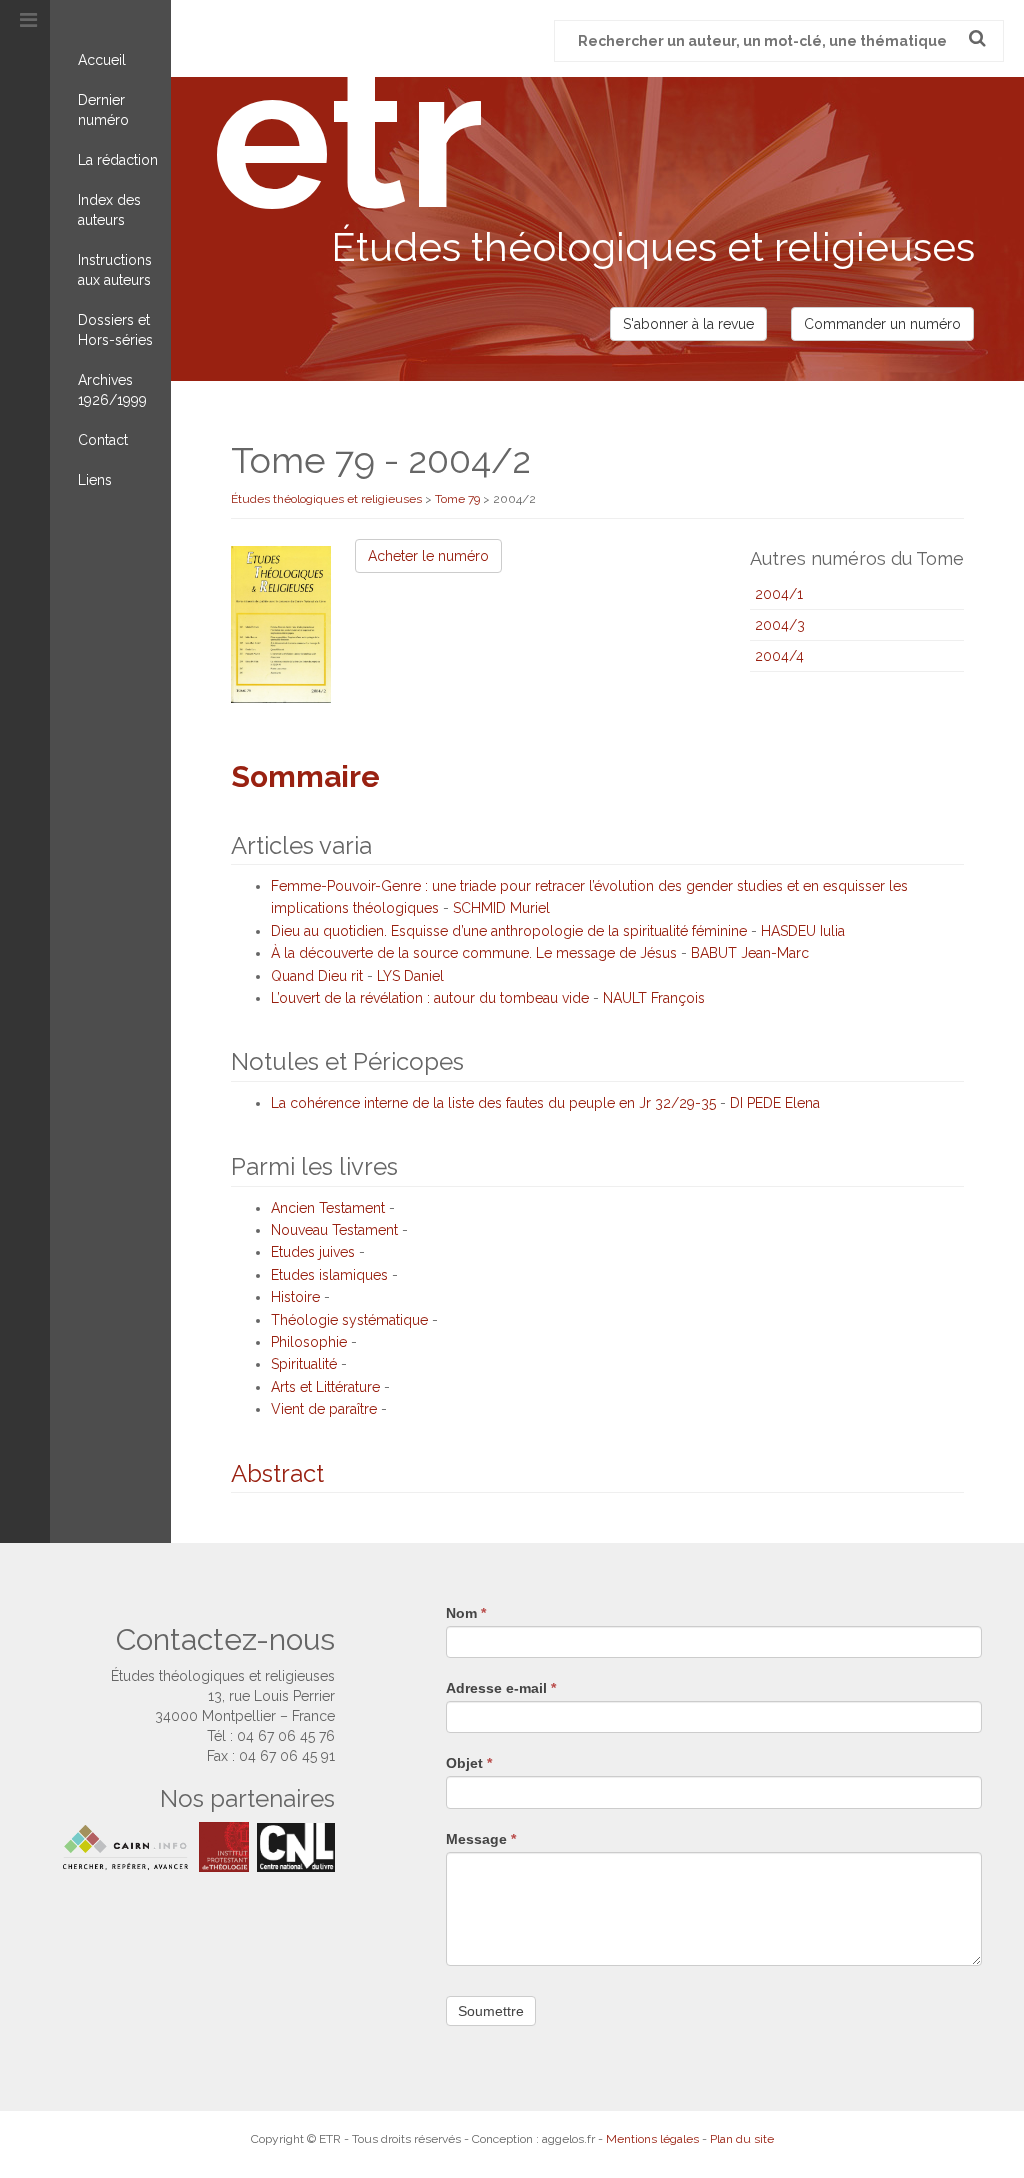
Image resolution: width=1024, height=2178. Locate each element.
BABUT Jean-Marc (750, 953)
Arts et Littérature (325, 1387)
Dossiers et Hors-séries (115, 330)
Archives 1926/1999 (112, 390)
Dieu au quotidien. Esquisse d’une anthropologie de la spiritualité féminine (509, 931)
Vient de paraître (324, 1409)
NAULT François (654, 998)
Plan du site (742, 2139)
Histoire (295, 1297)
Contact (103, 440)
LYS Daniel (410, 976)
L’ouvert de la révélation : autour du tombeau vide (430, 998)
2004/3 (780, 625)
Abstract (277, 1473)
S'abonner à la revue (688, 324)
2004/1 (779, 594)
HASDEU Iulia (803, 931)
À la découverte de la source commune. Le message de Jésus (474, 953)
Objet (469, 1763)
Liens (95, 480)
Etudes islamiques (329, 1275)
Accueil (102, 60)
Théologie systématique (349, 1320)
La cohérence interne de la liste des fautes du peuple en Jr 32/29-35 (493, 1103)
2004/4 (779, 656)
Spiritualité (304, 1364)
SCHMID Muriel (501, 908)
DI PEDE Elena (775, 1103)
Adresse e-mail (501, 1688)
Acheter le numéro (428, 556)
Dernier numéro (103, 110)
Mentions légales (652, 2139)
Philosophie (309, 1342)
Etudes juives (313, 1252)
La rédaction (118, 160)
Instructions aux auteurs (115, 270)
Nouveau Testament (334, 1230)
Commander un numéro (882, 324)
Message (481, 1839)
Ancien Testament (328, 1208)
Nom (466, 1613)
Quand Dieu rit (317, 976)
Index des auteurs (109, 210)
